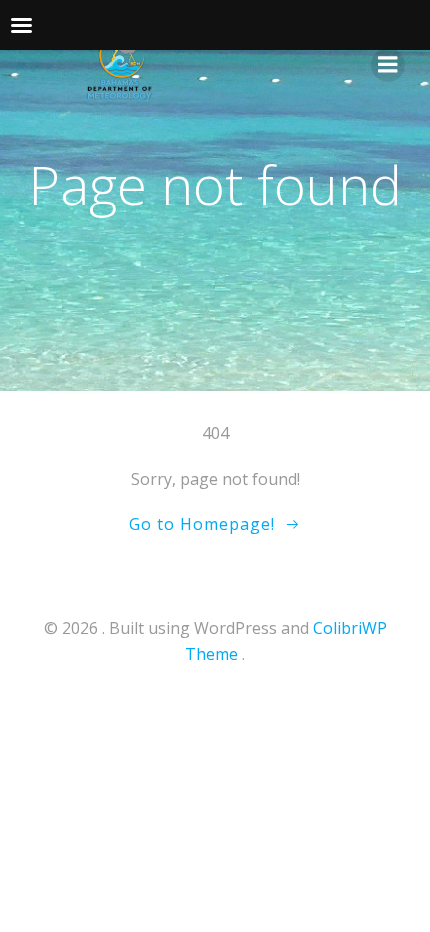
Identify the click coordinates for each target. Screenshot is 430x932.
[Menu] (388, 65)
